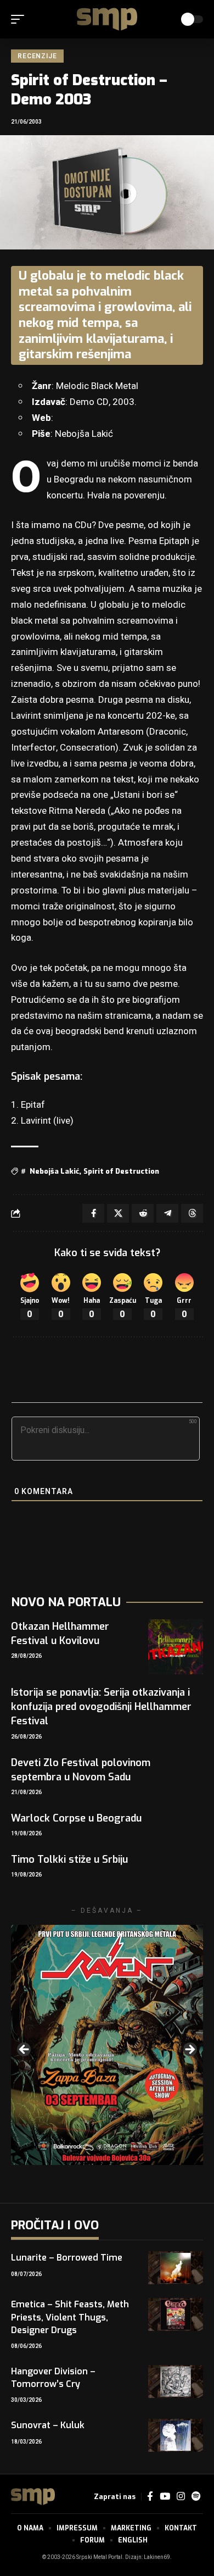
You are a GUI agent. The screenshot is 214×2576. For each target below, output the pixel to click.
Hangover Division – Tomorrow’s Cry (53, 2378)
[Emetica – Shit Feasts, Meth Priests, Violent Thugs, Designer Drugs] (176, 2314)
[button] (20, 19)
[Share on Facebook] (93, 1213)
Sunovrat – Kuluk (48, 2425)
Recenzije (37, 56)
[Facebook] (150, 2497)
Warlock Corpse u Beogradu (76, 1818)
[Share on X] (118, 1213)
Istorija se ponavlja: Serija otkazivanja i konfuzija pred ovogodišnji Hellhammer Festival (101, 1707)
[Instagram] (181, 2497)
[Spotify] (196, 2497)
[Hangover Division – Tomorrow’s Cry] (176, 2381)
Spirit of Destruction (121, 1171)
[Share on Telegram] (167, 1213)
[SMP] (107, 19)
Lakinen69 (157, 2557)
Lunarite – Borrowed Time (67, 2258)
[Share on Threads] (192, 1213)
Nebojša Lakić (54, 1171)
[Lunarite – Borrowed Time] (176, 2268)
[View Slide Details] (107, 2045)
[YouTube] (165, 2497)
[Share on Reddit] (143, 1213)
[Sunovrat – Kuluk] (176, 2435)
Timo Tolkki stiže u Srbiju (69, 1859)
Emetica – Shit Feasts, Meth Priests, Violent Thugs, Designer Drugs (70, 2317)
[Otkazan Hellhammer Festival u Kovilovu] (176, 1647)
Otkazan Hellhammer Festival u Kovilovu (60, 1634)
